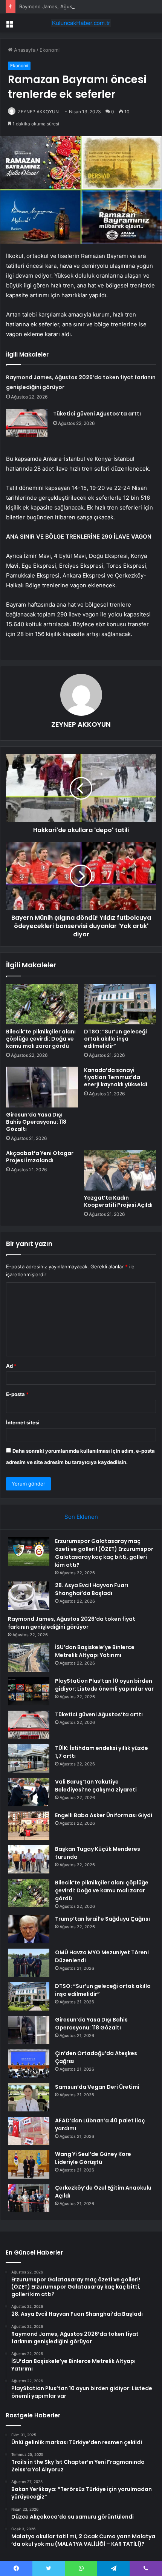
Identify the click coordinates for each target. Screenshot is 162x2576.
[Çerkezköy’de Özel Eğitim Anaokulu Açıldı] (29, 2198)
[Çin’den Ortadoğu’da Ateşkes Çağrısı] (29, 2064)
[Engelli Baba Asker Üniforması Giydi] (29, 1826)
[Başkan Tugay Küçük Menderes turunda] (29, 1859)
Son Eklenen (81, 1517)
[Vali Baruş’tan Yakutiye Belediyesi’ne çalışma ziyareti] (29, 1792)
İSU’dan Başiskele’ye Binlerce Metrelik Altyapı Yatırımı (95, 1651)
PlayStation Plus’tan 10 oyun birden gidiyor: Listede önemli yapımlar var (104, 1685)
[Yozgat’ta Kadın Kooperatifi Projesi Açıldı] (120, 1170)
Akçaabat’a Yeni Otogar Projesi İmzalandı (40, 1157)
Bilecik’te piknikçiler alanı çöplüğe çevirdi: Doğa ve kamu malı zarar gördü (41, 1039)
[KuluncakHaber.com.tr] (81, 23)
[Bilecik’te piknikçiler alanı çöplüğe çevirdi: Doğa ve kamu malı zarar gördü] (42, 1004)
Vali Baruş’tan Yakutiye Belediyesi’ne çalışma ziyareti (96, 1786)
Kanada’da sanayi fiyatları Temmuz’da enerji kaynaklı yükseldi (116, 1077)
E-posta (17, 1394)
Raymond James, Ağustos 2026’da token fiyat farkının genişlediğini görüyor (72, 1623)
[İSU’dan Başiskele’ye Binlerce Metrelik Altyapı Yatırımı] (29, 1658)
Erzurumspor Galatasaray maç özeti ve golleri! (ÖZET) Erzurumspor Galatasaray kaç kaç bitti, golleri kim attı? (104, 1553)
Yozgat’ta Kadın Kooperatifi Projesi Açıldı (118, 1201)
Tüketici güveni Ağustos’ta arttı (97, 414)
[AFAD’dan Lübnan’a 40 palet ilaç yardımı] (29, 2131)
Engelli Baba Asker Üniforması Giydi (104, 1815)
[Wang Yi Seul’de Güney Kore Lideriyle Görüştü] (29, 2164)
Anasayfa (24, 50)
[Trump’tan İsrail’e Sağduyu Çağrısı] (29, 1929)
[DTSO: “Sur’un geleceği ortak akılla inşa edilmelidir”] (120, 1004)
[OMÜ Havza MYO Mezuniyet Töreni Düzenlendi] (29, 1963)
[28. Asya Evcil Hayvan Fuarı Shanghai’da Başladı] (29, 1596)
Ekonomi (50, 50)
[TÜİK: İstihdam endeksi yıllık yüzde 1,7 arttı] (29, 1758)
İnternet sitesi (23, 1422)
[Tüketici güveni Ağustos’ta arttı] (27, 423)
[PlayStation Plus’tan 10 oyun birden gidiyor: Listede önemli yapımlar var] (29, 1691)
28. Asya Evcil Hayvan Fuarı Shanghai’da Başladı (92, 1589)
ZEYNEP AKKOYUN (38, 112)
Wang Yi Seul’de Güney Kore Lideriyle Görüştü (93, 2158)
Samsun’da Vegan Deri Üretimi (97, 2087)
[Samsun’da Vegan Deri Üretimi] (29, 2097)
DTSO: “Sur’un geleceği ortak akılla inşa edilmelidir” (115, 1039)
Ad (11, 1366)
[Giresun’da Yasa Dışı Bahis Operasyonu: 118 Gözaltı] (42, 1087)
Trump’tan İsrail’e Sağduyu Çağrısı (102, 1919)
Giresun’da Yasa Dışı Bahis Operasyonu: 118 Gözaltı (36, 1122)
